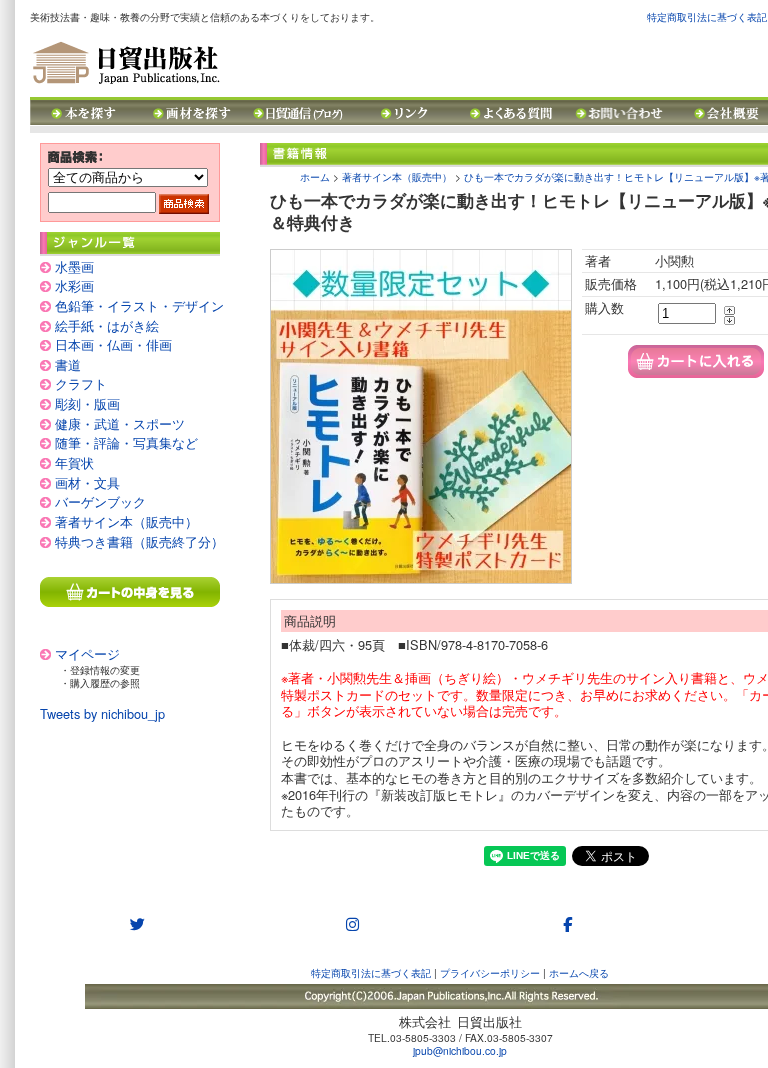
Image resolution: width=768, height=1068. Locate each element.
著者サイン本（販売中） (126, 521)
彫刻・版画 (87, 403)
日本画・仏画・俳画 (113, 344)
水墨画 (74, 266)
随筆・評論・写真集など (126, 442)
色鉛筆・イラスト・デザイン (139, 305)
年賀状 (74, 462)
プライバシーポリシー (490, 972)
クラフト (81, 383)
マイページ (87, 653)
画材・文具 (87, 482)
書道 (68, 364)
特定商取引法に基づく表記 (707, 16)
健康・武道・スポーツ (120, 423)
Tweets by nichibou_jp (102, 713)
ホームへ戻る (579, 972)
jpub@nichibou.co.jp (460, 1050)
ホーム (315, 176)
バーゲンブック (100, 501)
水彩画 (74, 285)
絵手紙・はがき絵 (107, 325)
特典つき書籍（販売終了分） (139, 541)
